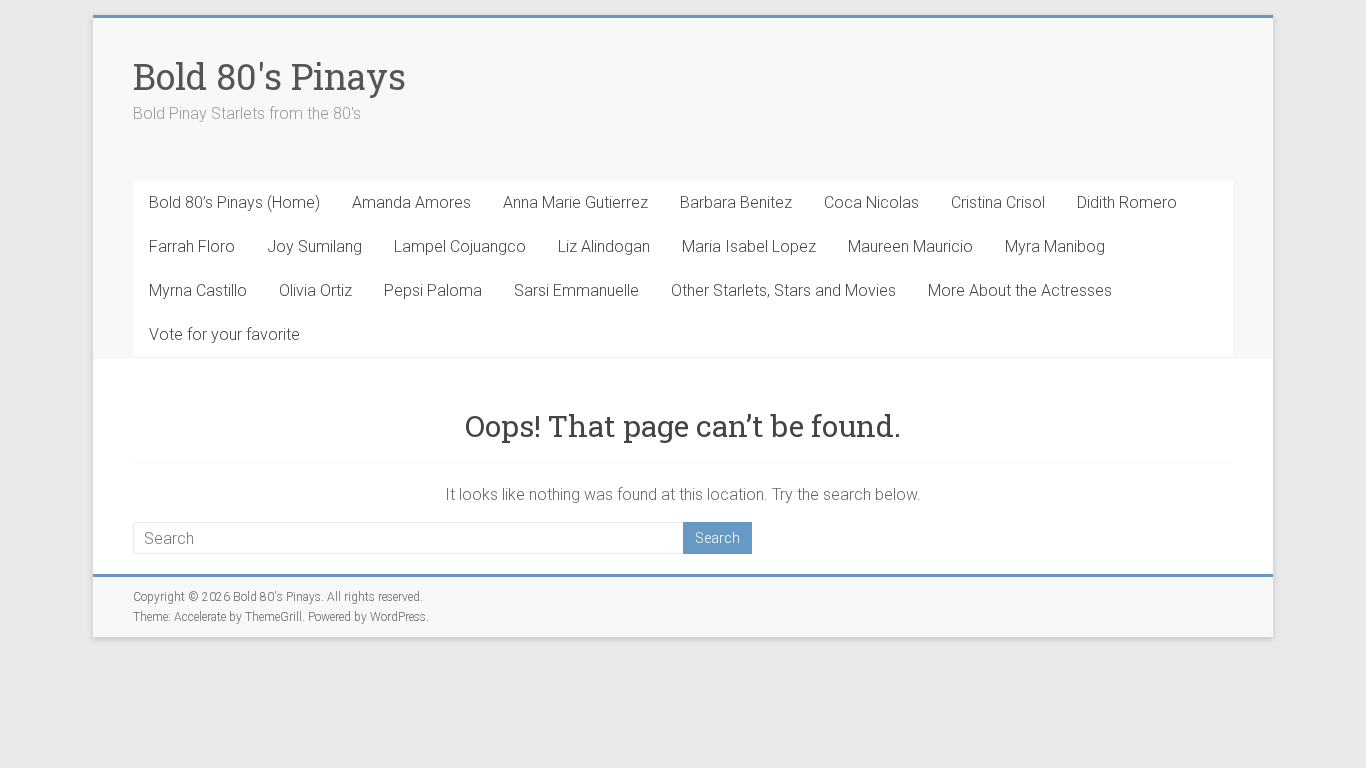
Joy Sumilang (314, 246)
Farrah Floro (192, 246)
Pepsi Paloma (433, 290)
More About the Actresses (1020, 290)
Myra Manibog (1055, 246)
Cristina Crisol (998, 202)
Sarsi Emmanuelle (576, 290)
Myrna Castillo (198, 290)
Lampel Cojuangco (460, 246)
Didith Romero (1127, 202)
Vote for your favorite (224, 334)
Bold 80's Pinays (269, 76)
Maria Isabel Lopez (749, 246)
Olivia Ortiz (315, 290)
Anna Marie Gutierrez (575, 202)
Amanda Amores (411, 202)
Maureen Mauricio (910, 246)
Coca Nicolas (871, 202)
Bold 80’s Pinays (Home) (234, 202)
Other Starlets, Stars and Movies (783, 290)
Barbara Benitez (736, 202)
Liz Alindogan (604, 246)
